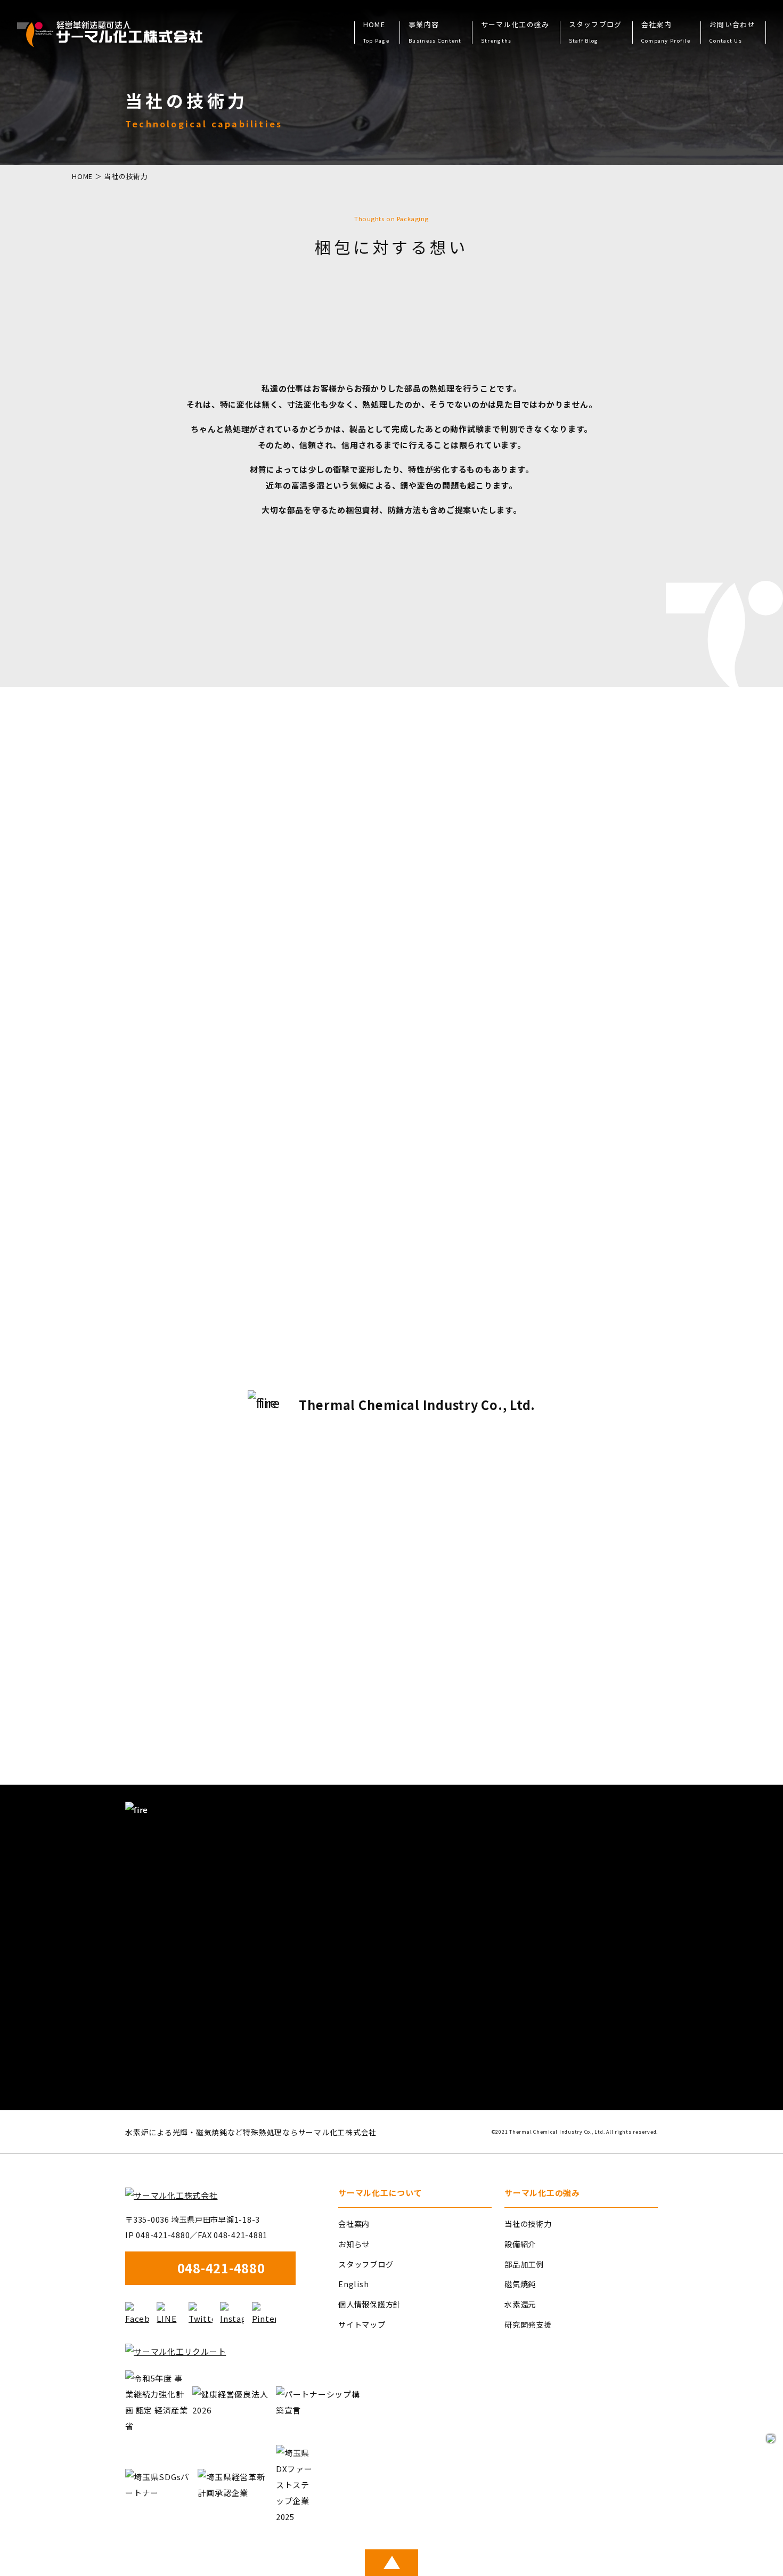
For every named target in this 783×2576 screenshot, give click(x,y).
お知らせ (354, 2244)
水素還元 (520, 2304)
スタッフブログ (596, 33)
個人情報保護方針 (370, 2304)
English (353, 2284)
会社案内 (354, 2223)
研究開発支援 (528, 2324)
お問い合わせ (732, 33)
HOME (376, 33)
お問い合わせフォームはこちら (553, 2066)
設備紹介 (520, 2244)
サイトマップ (362, 2324)
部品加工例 (524, 2264)
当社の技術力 (528, 2223)
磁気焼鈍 (520, 2284)
